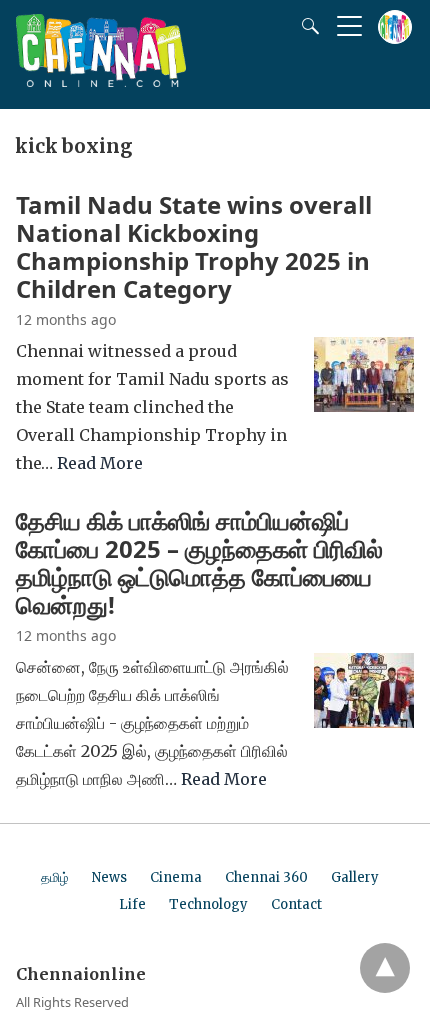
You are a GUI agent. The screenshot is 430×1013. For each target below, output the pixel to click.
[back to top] (385, 968)
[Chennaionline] (101, 81)
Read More (100, 463)
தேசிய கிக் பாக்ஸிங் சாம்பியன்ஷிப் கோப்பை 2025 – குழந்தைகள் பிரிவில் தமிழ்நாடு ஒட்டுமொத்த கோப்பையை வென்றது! (199, 562)
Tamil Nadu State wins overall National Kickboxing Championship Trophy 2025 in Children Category (194, 246)
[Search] (306, 26)
